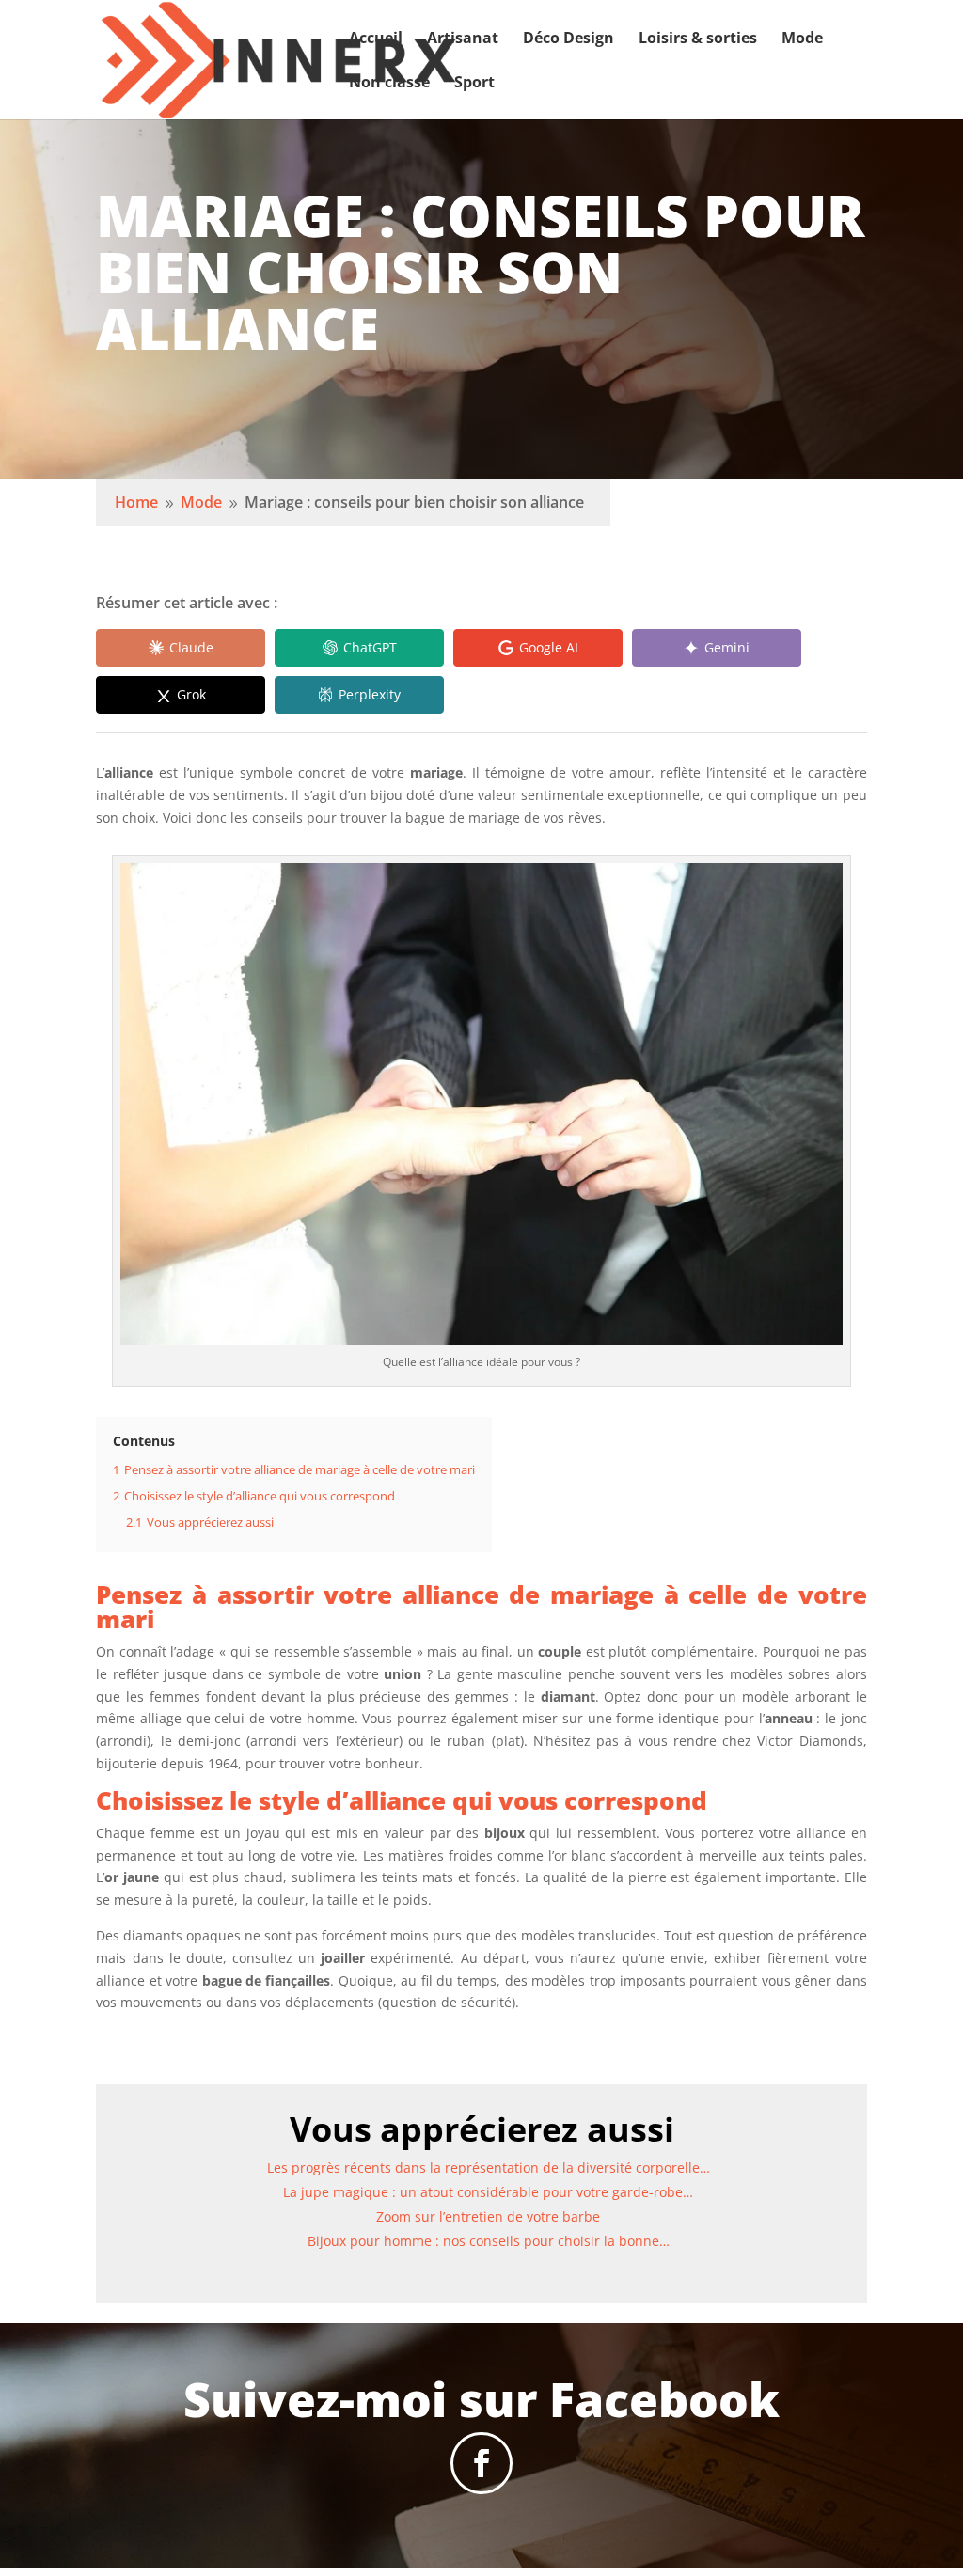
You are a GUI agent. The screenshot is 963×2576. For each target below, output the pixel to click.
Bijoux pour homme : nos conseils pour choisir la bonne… (489, 2241)
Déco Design (568, 39)
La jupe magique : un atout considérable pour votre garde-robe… (488, 2192)
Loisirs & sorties (698, 39)
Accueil (376, 39)
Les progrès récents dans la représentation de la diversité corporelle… (489, 2168)
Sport (474, 84)
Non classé (389, 84)
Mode (802, 39)
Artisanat (463, 39)
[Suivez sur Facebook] (481, 2463)
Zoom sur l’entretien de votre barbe (488, 2216)
